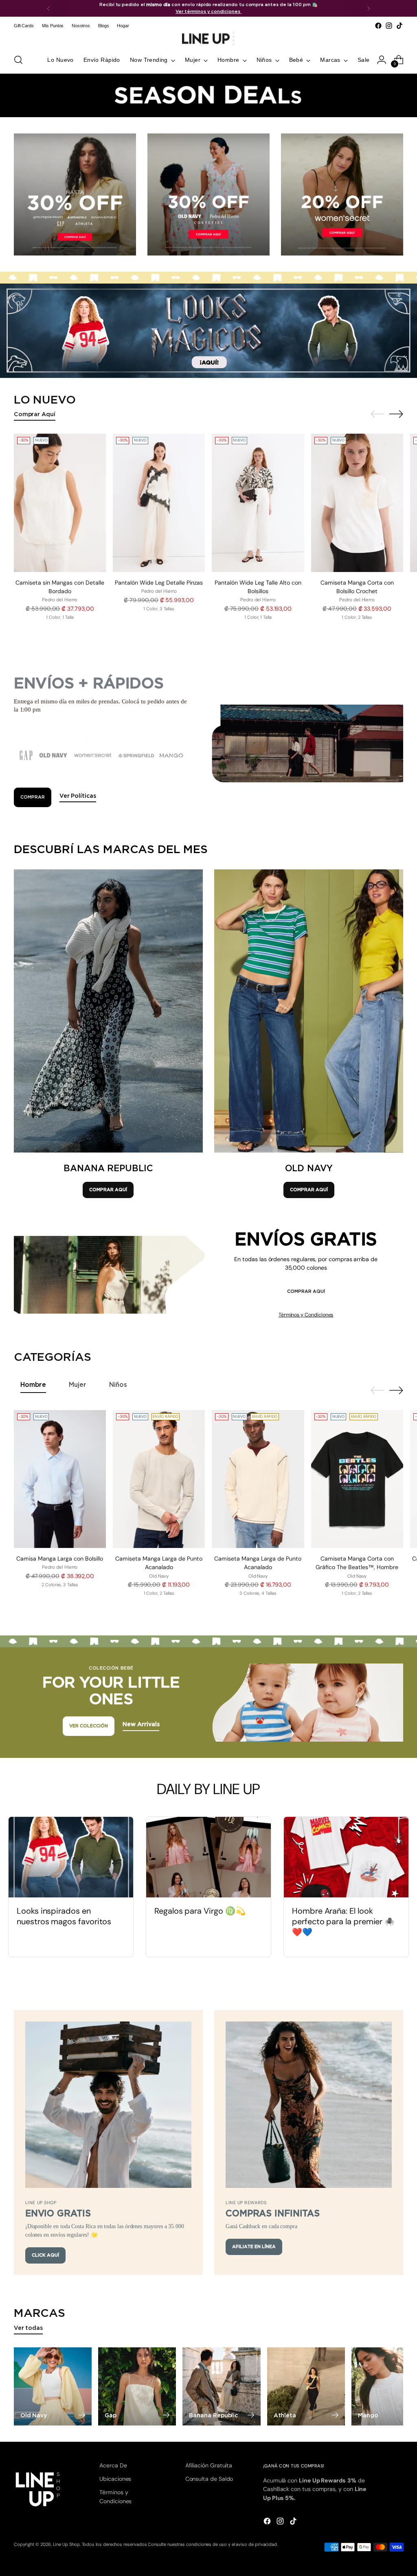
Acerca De (113, 2465)
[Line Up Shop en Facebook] (378, 26)
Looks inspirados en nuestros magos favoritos (64, 1916)
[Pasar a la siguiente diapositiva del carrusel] (396, 414)
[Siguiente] (369, 8)
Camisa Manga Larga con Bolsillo (60, 1559)
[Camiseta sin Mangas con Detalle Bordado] (60, 503)
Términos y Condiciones (306, 1315)
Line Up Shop (66, 2544)
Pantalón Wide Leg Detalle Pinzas (159, 583)
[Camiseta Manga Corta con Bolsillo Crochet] (357, 503)
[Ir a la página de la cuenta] (382, 60)
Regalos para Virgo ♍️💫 (200, 1911)
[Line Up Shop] (208, 39)
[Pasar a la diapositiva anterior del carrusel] (377, 414)
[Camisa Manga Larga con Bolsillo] (60, 1479)
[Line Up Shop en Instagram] (389, 26)
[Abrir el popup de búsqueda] (18, 60)
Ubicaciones (115, 2479)
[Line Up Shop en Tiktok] (399, 26)
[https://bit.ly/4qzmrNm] (208, 331)
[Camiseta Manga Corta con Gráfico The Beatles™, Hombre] (357, 1479)
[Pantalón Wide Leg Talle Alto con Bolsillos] (258, 503)
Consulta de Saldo (209, 2479)
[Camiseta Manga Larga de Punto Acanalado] (159, 1479)
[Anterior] (48, 8)
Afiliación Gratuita (209, 2465)
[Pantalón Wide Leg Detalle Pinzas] (159, 503)
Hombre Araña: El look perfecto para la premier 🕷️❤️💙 (343, 1921)
